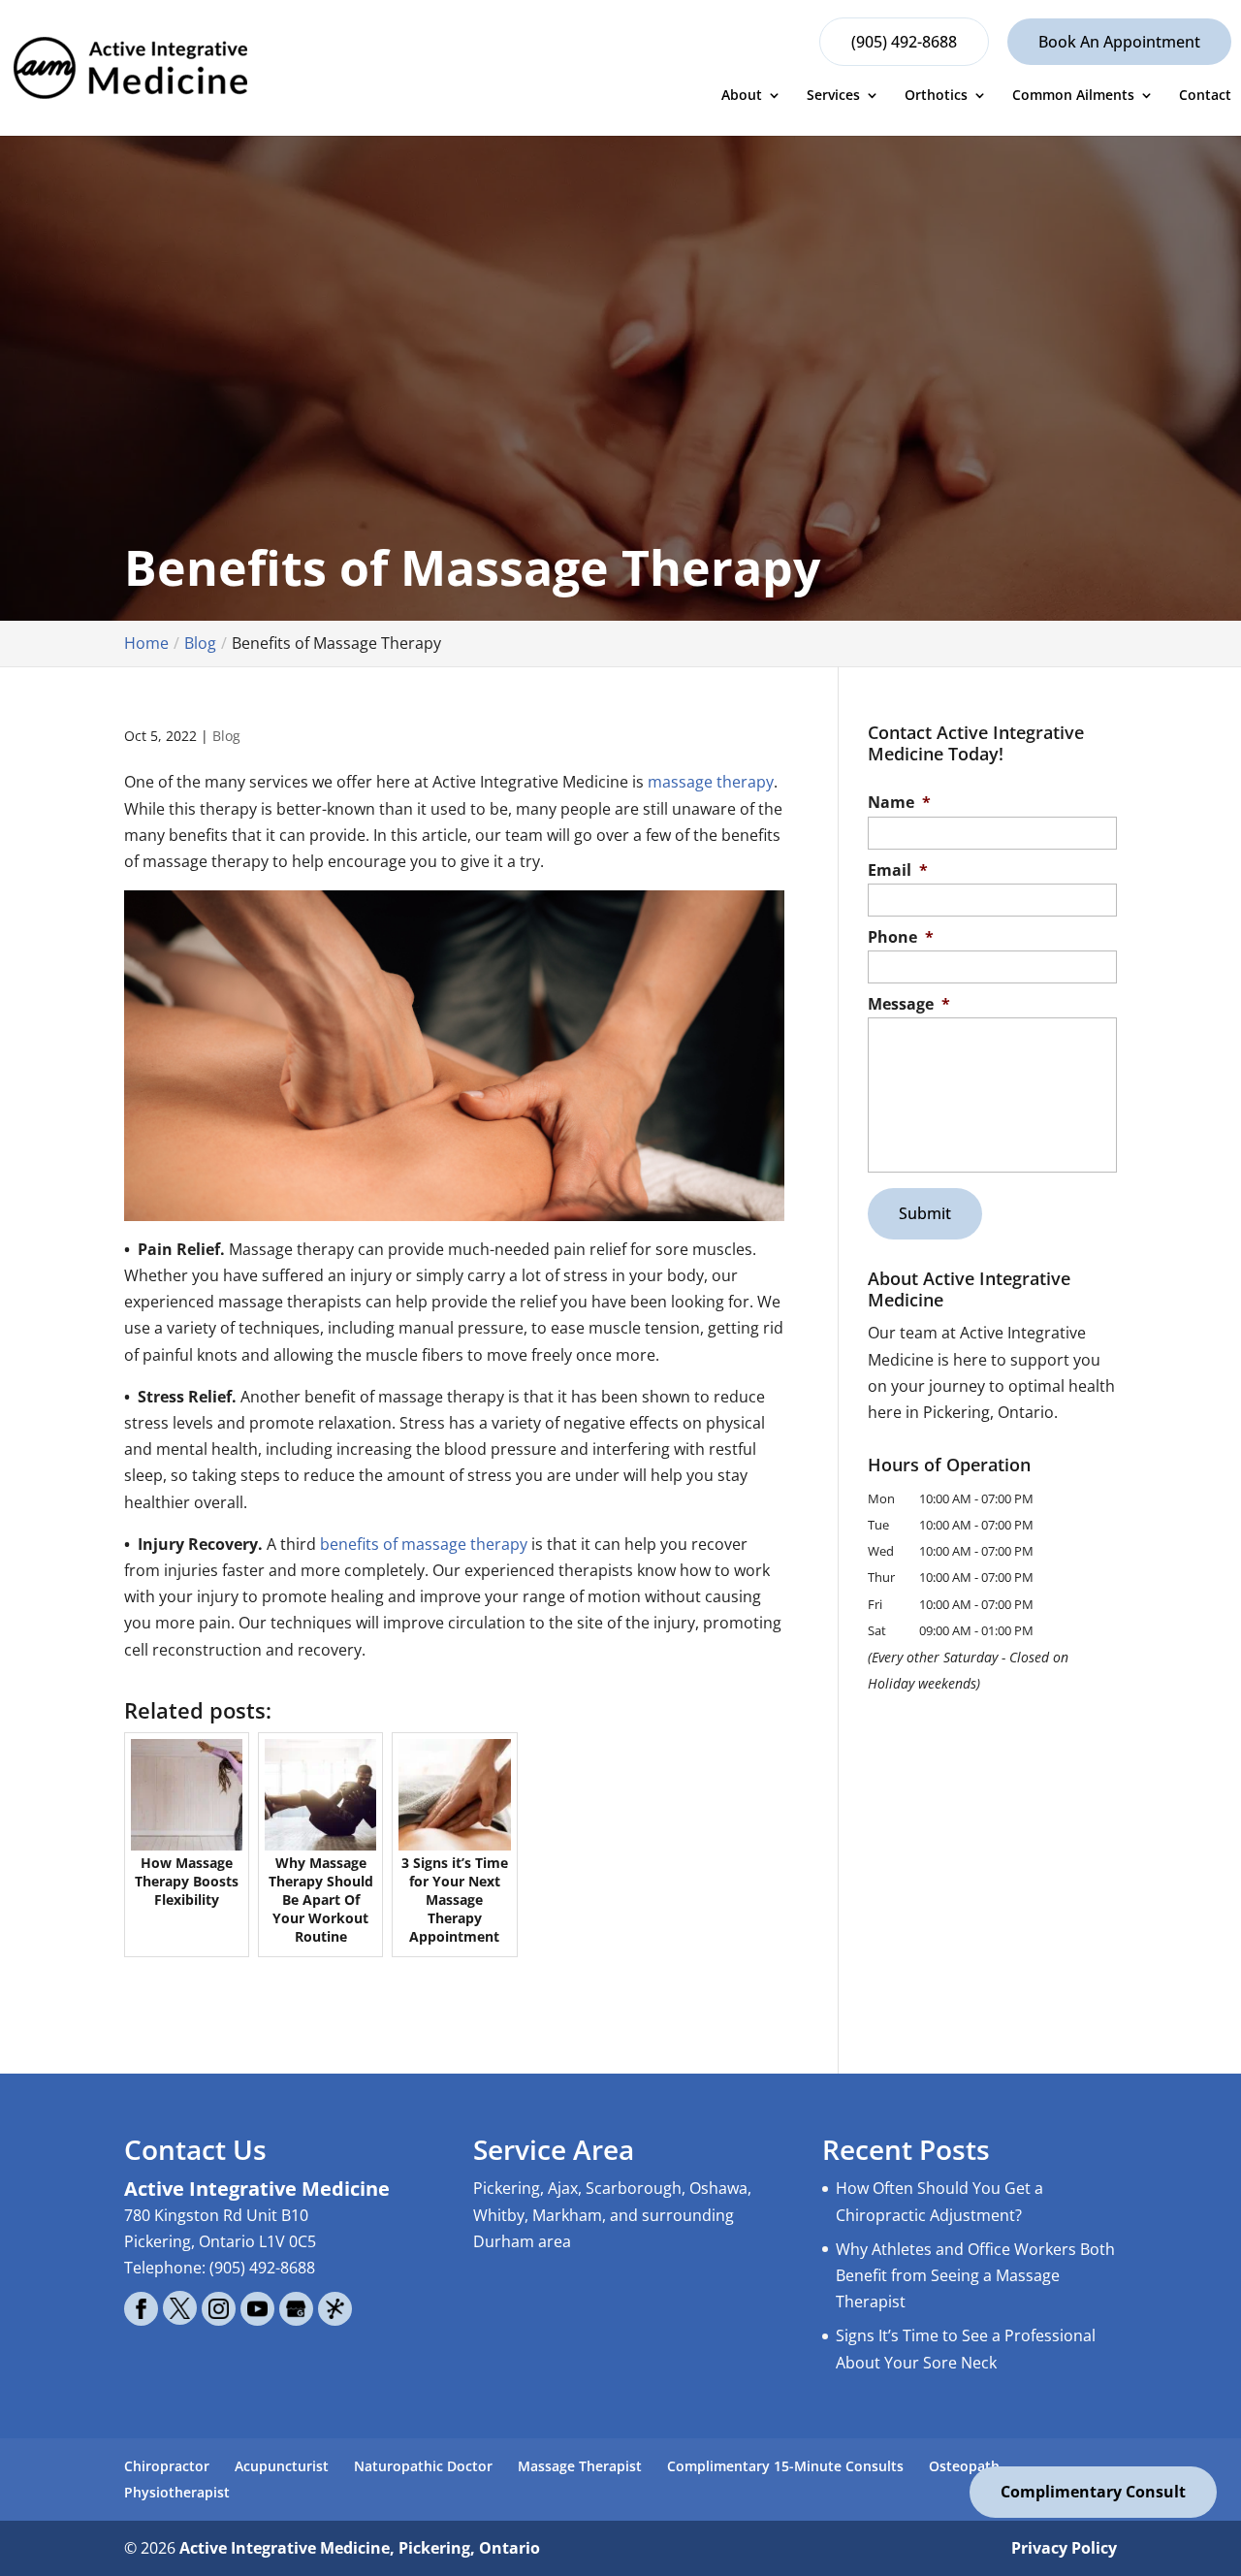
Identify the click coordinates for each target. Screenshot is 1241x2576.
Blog (226, 736)
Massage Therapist (580, 2466)
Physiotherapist (177, 2492)
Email (898, 870)
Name (899, 803)
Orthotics (936, 96)
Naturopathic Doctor (423, 2466)
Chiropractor (167, 2466)
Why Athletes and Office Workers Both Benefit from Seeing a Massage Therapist (975, 2275)
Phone (901, 937)
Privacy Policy (1064, 2548)
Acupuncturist (282, 2466)
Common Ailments (1073, 96)
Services (833, 96)
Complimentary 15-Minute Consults (785, 2466)
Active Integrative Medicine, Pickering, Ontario (360, 2548)
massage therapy (711, 782)
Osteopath (964, 2466)
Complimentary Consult (1093, 2492)
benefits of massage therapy (424, 1544)
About (742, 96)
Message (909, 1004)
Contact (1205, 96)
